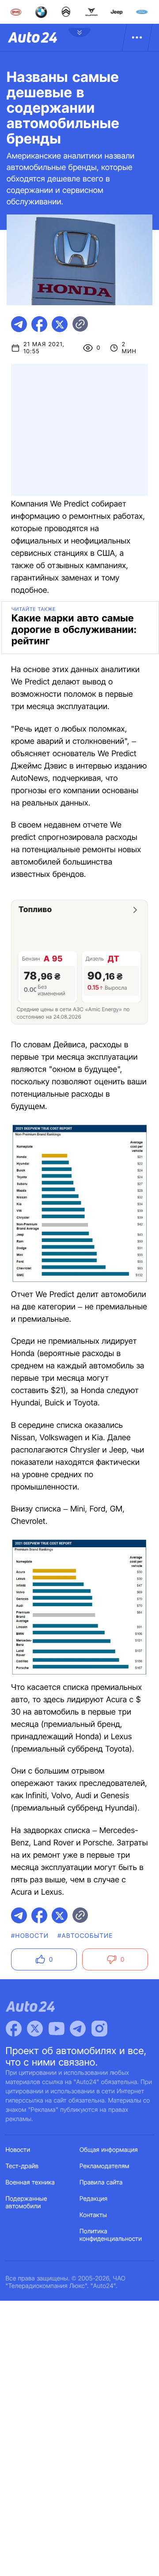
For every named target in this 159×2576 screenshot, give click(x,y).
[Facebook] (14, 2029)
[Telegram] (78, 2029)
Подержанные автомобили (26, 2203)
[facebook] (39, 324)
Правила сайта (101, 2182)
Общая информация (109, 2150)
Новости (18, 2150)
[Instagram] (99, 2029)
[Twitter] (35, 2029)
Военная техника (30, 2182)
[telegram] (19, 324)
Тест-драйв (22, 2166)
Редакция (93, 2199)
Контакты (93, 2215)
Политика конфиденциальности (111, 2235)
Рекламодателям (104, 2166)
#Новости (30, 1936)
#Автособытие (85, 1936)
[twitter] (60, 324)
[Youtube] (57, 2029)
